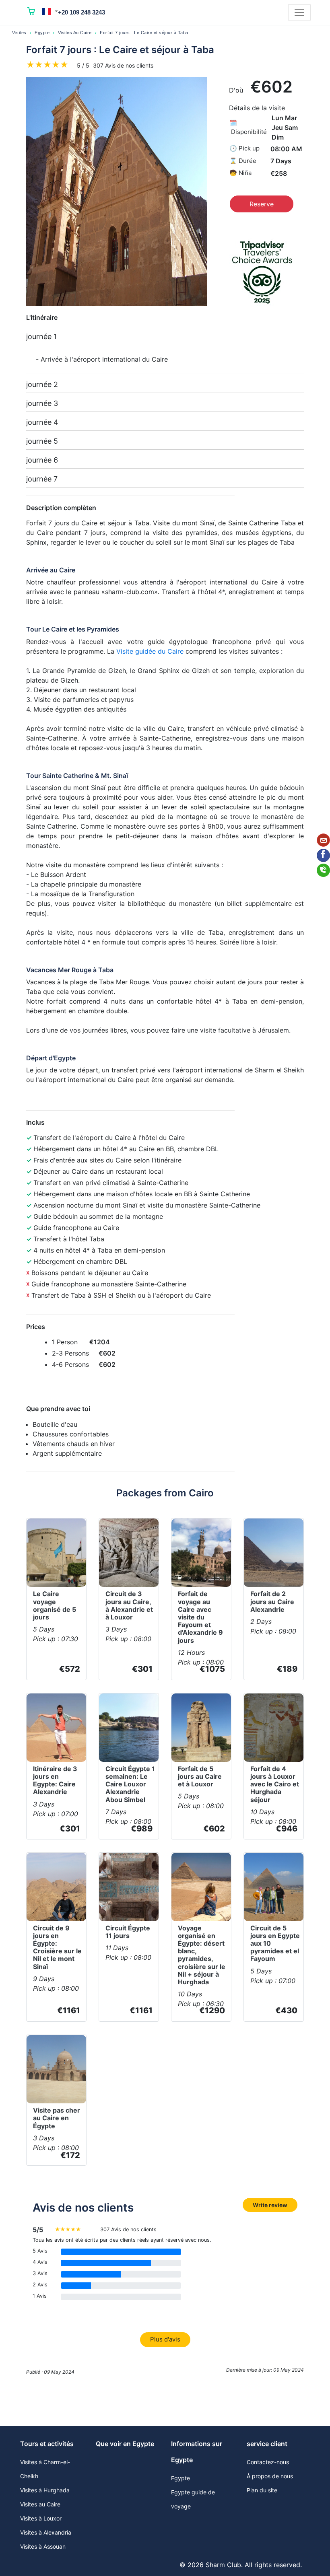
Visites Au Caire (75, 33)
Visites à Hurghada (45, 2490)
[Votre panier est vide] (31, 12)
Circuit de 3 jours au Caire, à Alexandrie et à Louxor (129, 1605)
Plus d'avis (165, 2339)
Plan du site (262, 2490)
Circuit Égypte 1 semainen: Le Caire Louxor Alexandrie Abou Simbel (130, 1784)
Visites (19, 33)
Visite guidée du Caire (150, 651)
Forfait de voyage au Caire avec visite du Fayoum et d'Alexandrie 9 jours (200, 1617)
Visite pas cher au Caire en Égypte (57, 2118)
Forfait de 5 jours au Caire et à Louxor (200, 1776)
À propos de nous (270, 2476)
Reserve (262, 204)
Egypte (42, 33)
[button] (50, 11)
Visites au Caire (40, 2504)
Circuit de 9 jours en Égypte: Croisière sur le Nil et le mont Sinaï (57, 1947)
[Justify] (299, 12)
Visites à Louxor (41, 2518)
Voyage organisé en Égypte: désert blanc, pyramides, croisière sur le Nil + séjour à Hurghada (202, 1955)
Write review (270, 2205)
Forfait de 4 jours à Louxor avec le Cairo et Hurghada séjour (275, 1784)
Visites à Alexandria (46, 2532)
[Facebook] (323, 855)
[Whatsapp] (323, 870)
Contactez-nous (268, 2462)
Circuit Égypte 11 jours (128, 1932)
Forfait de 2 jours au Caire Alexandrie (272, 1601)
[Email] (323, 840)
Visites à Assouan (43, 2546)
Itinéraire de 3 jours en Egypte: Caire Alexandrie (55, 1780)
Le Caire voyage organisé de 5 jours (55, 1605)
